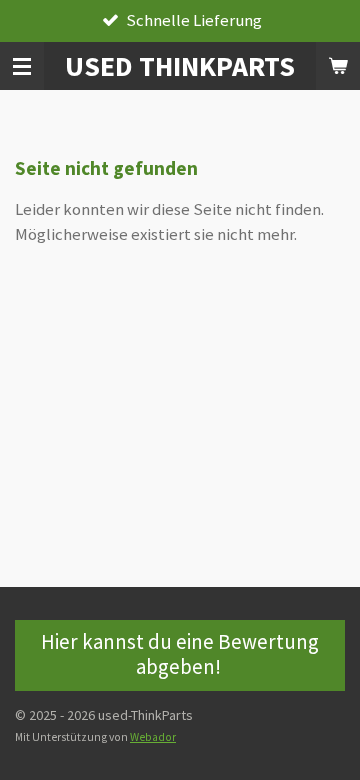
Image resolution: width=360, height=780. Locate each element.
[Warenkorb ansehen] (338, 66)
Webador (153, 737)
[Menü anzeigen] (22, 66)
